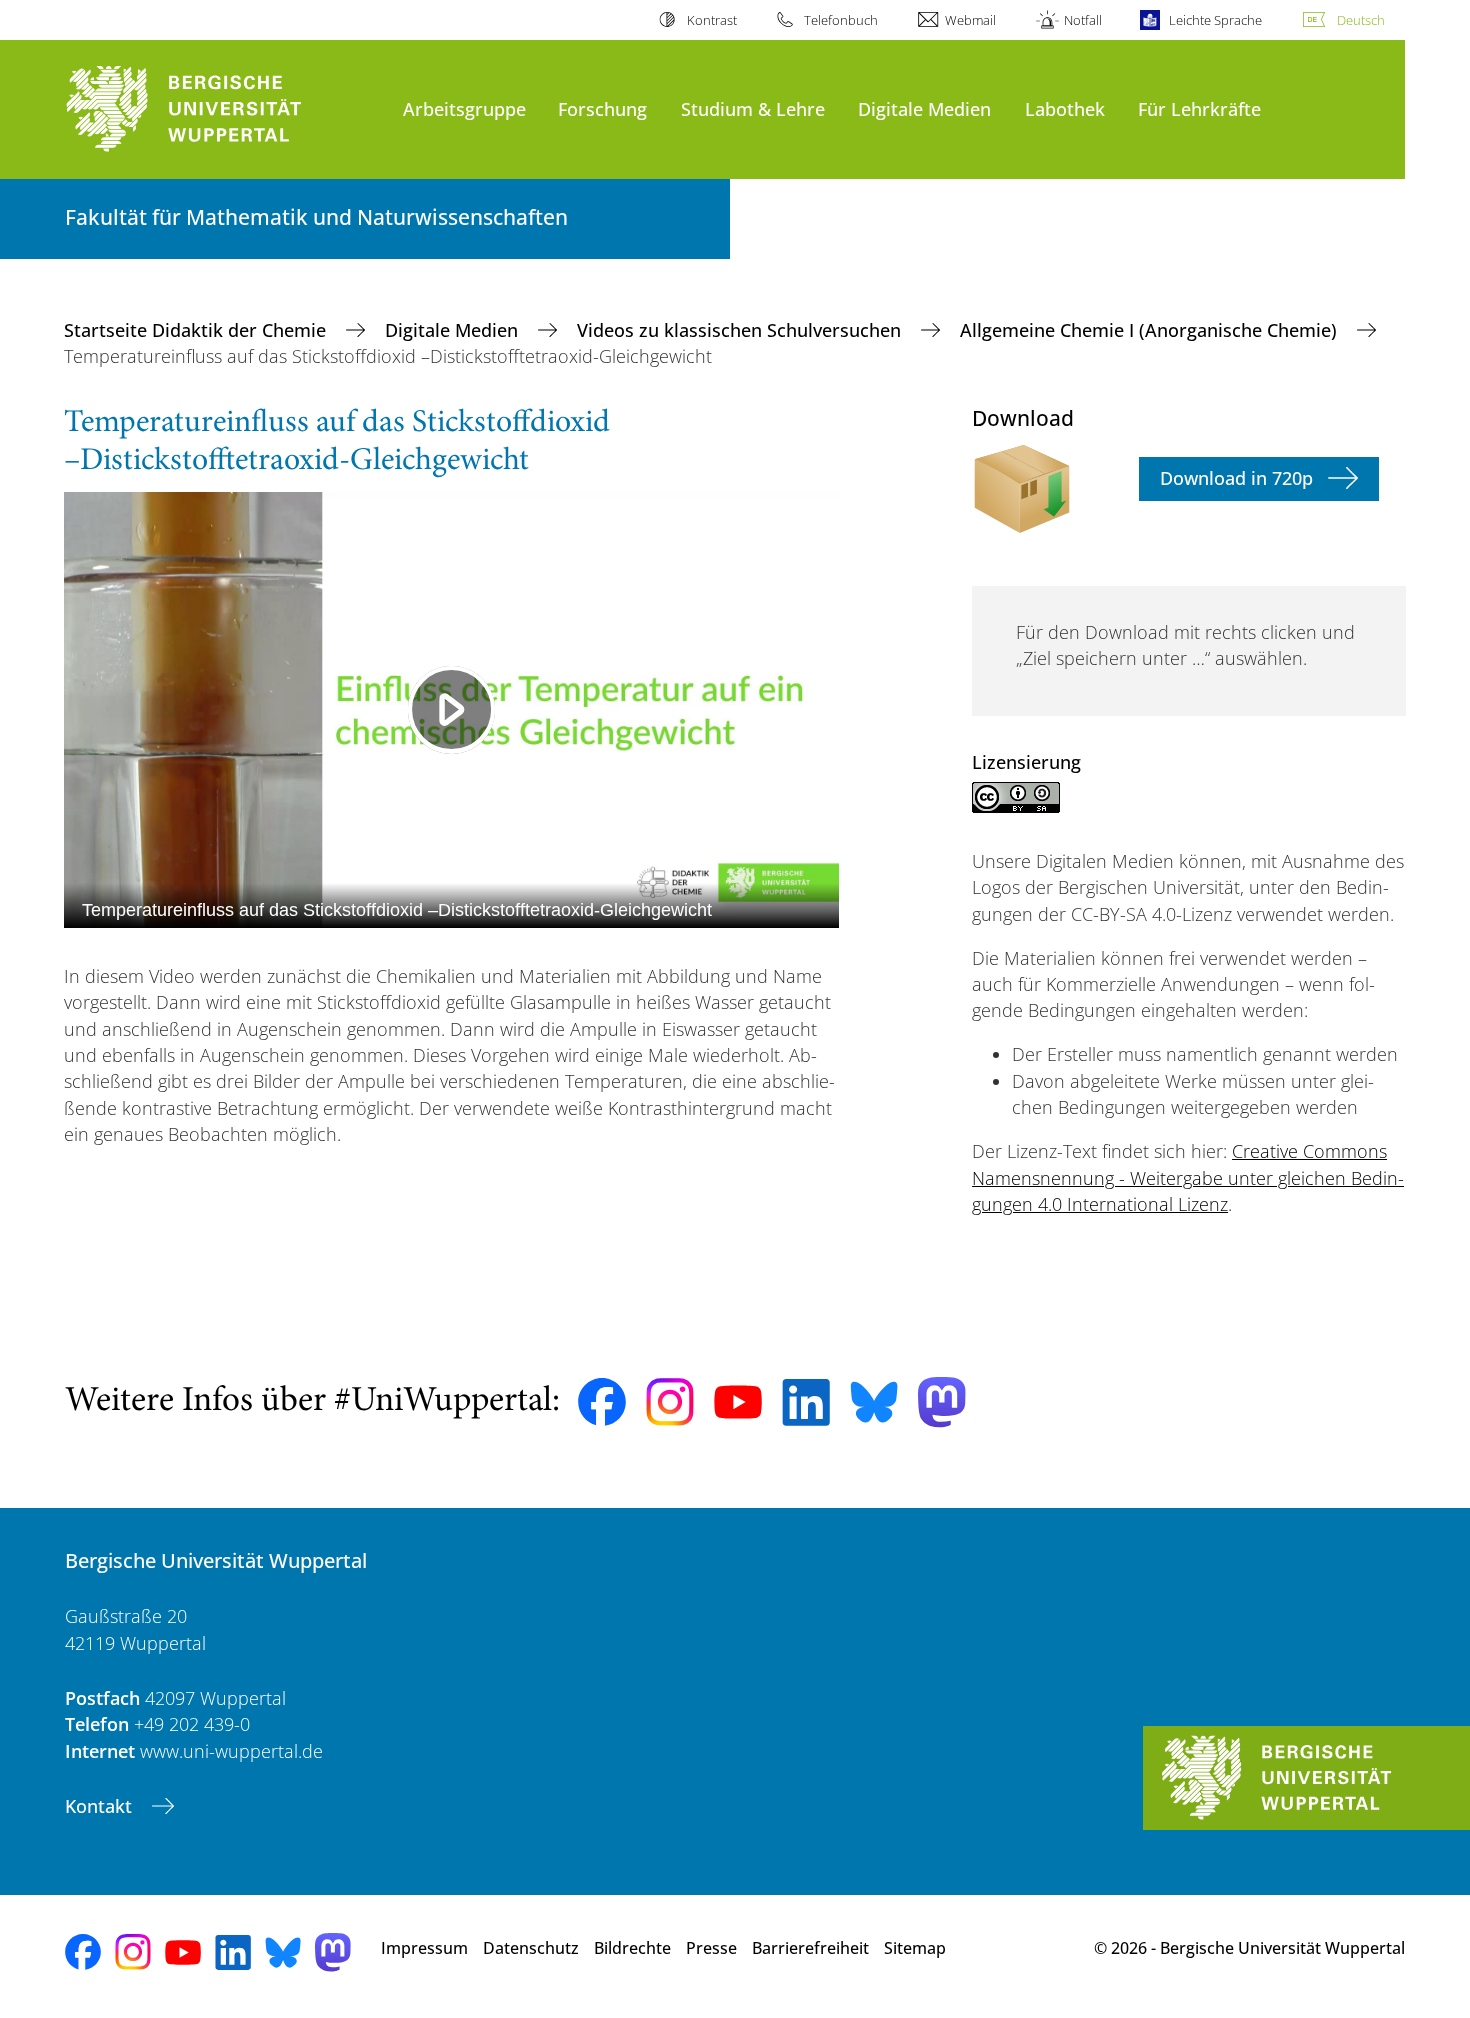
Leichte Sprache (1215, 20)
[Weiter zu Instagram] (670, 1402)
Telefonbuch (841, 20)
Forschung (602, 108)
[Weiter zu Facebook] (602, 1402)
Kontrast (711, 20)
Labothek (1065, 108)
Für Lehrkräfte (1199, 108)
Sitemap (915, 1948)
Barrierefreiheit (810, 1948)
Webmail (970, 20)
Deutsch (1361, 20)
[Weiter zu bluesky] (874, 1402)
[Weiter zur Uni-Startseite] (224, 109)
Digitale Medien (924, 108)
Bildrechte (632, 1948)
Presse (711, 1948)
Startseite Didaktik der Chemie (197, 330)
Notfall (1082, 20)
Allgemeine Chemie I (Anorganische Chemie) (1151, 330)
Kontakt (101, 1806)
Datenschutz (531, 1948)
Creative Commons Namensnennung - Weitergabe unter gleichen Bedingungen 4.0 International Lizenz (1188, 1177)
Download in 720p (1236, 478)
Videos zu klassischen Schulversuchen (741, 330)
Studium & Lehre (753, 108)
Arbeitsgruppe (464, 108)
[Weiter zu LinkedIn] (806, 1402)
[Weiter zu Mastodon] (942, 1402)
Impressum (424, 1948)
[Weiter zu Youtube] (738, 1402)
